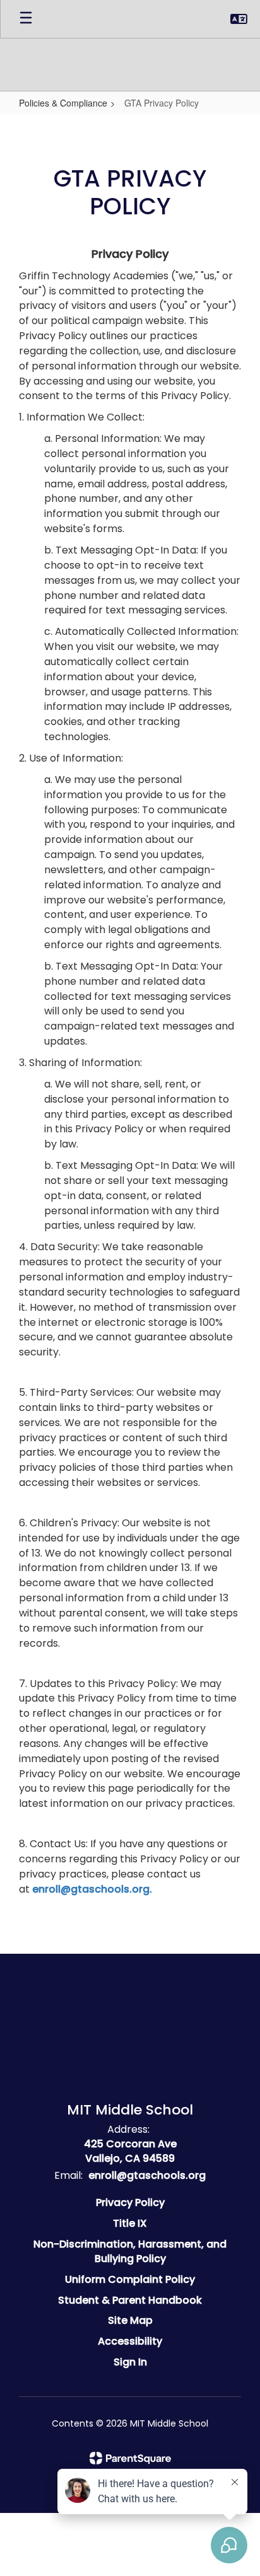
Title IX (130, 2223)
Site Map (130, 2320)
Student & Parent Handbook (130, 2300)
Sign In (130, 2362)
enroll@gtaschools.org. (92, 1889)
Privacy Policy (130, 2202)
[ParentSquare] (130, 2458)
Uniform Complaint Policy (130, 2279)
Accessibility (130, 2341)
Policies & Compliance (63, 103)
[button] (239, 19)
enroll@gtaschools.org (147, 2175)
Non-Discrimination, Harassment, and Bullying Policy (130, 2251)
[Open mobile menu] (26, 19)
